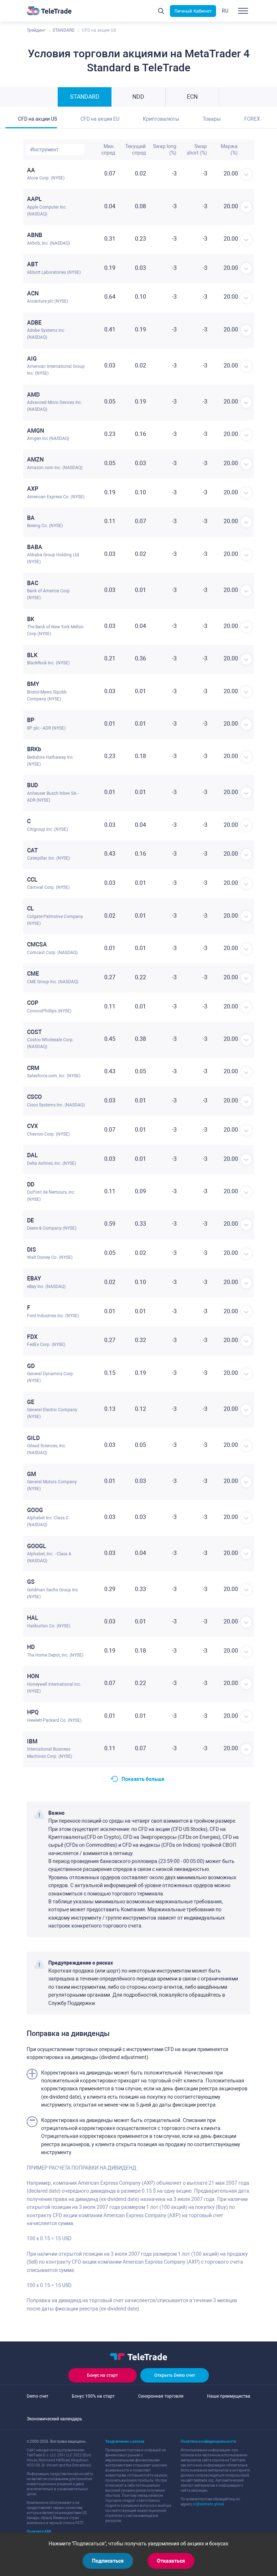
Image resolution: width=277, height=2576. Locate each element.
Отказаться (171, 2561)
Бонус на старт (102, 2375)
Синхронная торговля (161, 2396)
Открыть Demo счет (175, 2375)
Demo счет (38, 2396)
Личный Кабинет (193, 11)
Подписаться (108, 2561)
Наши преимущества (229, 2396)
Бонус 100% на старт (93, 2396)
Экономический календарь (54, 2419)
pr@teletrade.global (208, 2504)
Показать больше (143, 1779)
